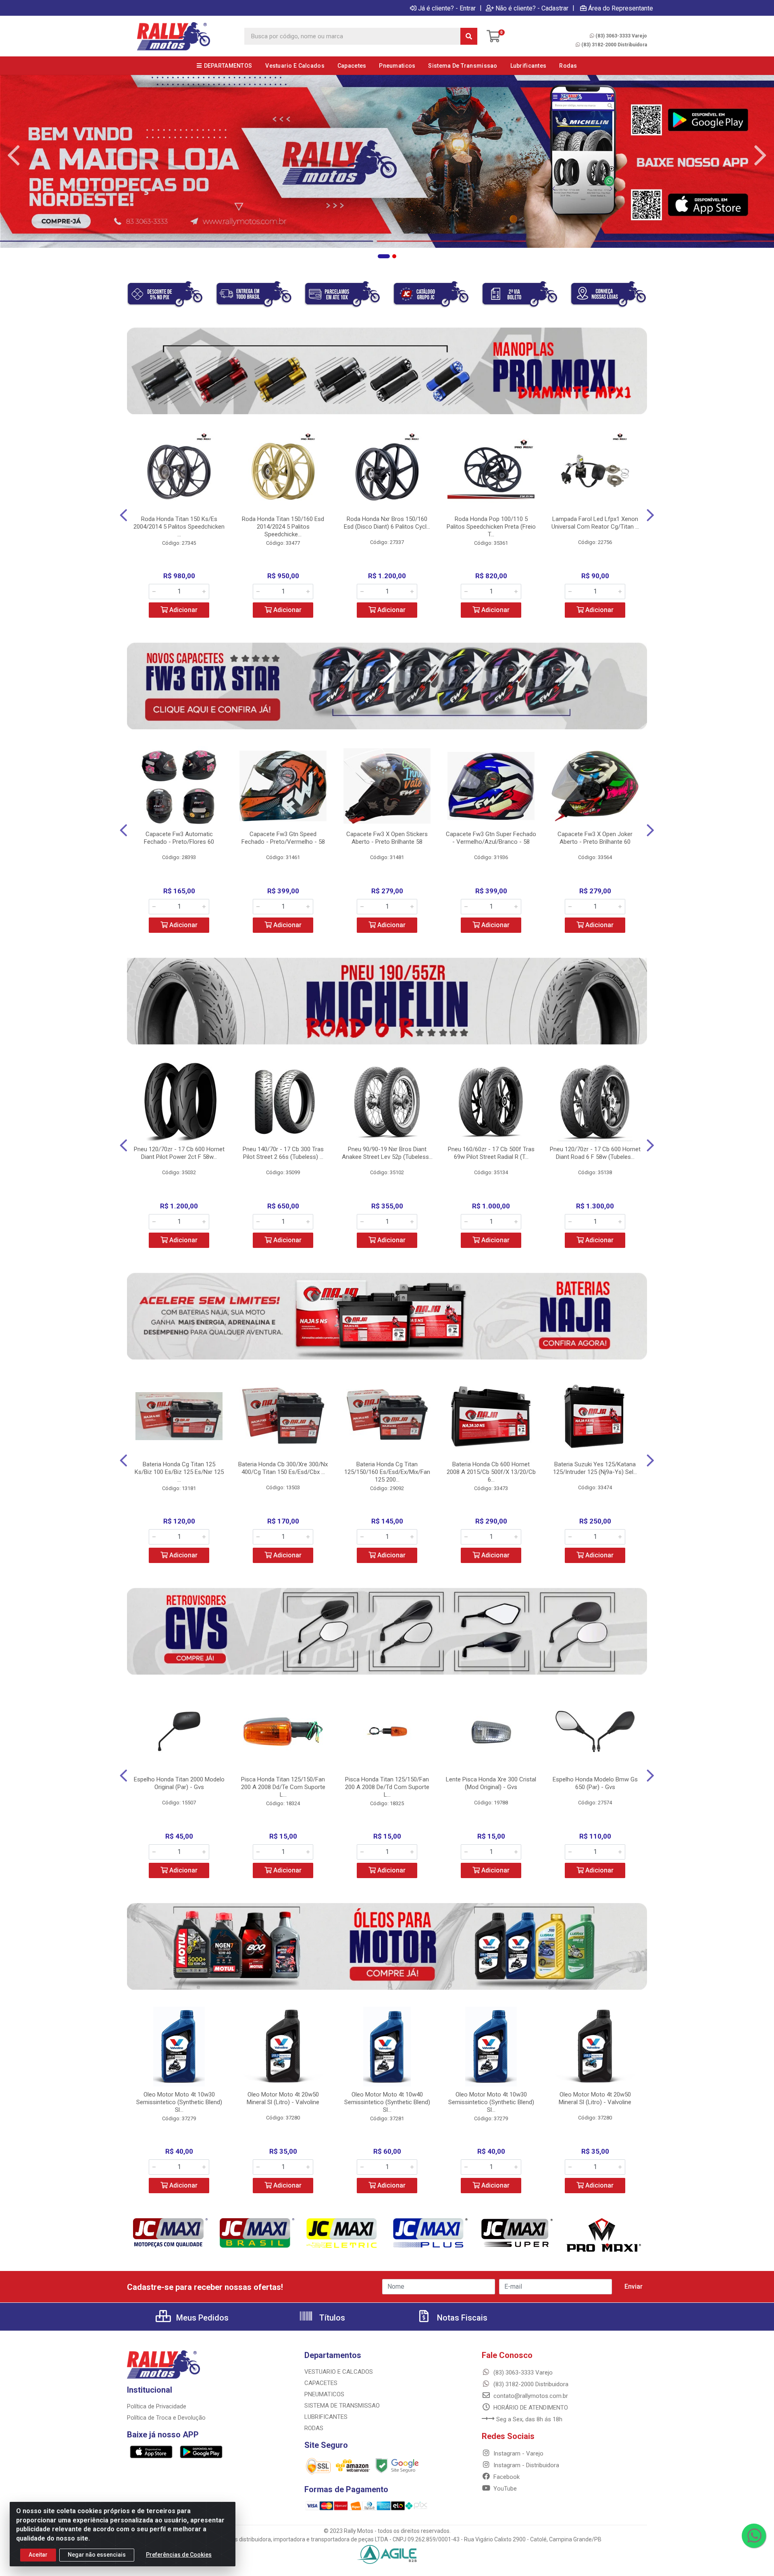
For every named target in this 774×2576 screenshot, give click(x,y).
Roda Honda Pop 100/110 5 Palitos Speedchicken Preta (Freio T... (491, 527)
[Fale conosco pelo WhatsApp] (754, 2536)
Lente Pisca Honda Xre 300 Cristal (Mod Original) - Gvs (491, 1783)
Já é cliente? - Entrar (447, 8)
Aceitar (38, 2555)
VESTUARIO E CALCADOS (339, 2372)
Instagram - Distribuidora (525, 2465)
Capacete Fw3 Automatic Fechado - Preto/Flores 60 (179, 838)
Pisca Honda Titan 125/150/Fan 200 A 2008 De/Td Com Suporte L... (387, 1787)
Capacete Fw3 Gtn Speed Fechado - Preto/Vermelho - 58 (283, 838)
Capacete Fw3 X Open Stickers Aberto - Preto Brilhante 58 (387, 838)
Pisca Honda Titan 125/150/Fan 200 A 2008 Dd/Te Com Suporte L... (283, 1787)
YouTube (504, 2489)
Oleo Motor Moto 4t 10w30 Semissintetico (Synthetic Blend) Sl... (179, 2102)
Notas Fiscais (461, 2318)
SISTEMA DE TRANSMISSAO (342, 2406)
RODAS (314, 2428)
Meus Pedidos (201, 2318)
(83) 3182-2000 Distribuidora (614, 45)
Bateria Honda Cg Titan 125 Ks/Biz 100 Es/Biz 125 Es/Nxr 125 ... (179, 1472)
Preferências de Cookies (179, 2555)
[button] (384, 256)
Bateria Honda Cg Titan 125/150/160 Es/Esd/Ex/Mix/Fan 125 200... (387, 1472)
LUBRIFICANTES (326, 2417)
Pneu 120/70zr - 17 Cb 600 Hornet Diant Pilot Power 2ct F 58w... (179, 1153)
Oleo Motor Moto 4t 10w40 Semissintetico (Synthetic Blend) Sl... (387, 2102)
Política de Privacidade (157, 2406)
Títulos (331, 2318)
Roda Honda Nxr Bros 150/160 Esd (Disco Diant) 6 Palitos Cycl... (387, 523)
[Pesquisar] (469, 36)
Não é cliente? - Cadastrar (532, 8)
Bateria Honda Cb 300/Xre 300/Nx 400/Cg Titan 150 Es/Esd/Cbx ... (283, 1468)
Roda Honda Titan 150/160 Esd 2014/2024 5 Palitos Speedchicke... (283, 527)
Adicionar (183, 610)
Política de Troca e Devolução (166, 2418)
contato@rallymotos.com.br (530, 2396)
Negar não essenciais (97, 2555)
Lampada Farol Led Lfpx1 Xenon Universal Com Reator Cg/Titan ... (595, 523)
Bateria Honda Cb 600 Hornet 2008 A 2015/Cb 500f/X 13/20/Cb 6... (491, 1472)
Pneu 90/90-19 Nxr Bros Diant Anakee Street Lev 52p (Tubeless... (387, 1153)
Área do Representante (621, 8)
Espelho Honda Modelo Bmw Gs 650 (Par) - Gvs (595, 1783)
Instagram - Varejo (518, 2454)
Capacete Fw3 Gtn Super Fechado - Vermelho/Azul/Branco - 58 (491, 838)
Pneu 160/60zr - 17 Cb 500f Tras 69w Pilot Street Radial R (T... (491, 1153)
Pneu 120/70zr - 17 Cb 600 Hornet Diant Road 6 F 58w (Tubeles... (595, 1153)
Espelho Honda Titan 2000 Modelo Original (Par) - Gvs (179, 1783)
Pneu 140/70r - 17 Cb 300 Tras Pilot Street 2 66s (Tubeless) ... (283, 1153)
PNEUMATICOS (324, 2394)
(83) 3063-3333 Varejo (621, 36)
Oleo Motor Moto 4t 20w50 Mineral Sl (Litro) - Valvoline (283, 2098)
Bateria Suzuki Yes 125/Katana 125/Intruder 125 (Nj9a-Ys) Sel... (595, 1468)
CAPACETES (321, 2383)
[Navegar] (14, 156)
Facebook (506, 2477)
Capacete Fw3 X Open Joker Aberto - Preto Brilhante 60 (595, 838)
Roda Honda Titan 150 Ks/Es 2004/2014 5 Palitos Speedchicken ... (179, 527)
